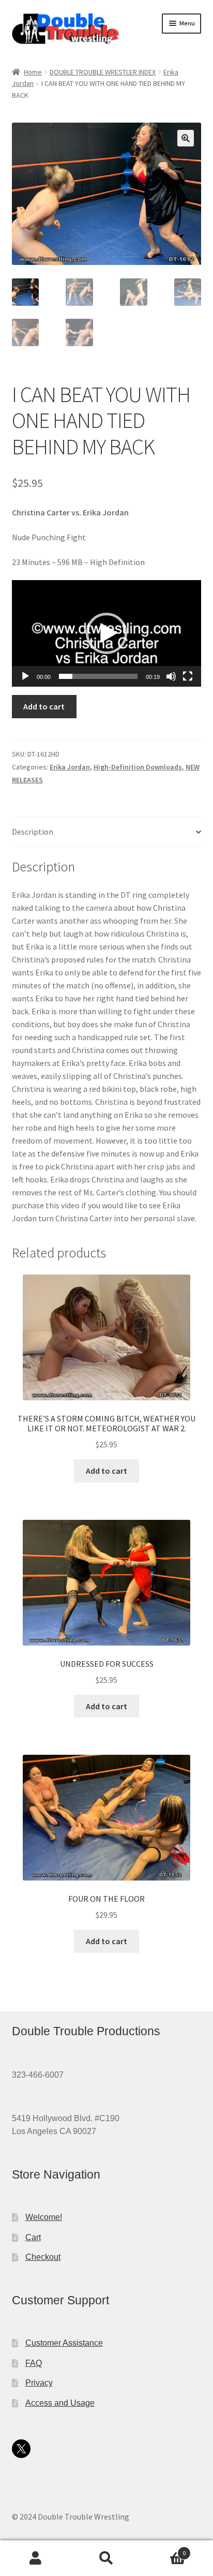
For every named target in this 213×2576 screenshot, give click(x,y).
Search (106, 2558)
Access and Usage (60, 2403)
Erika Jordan (70, 767)
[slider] (98, 676)
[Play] (25, 676)
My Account (35, 2558)
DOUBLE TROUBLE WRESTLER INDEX (103, 72)
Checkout (43, 2257)
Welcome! (44, 2217)
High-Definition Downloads (138, 767)
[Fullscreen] (188, 676)
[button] (186, 138)
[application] (107, 633)
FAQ (34, 2363)
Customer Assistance (64, 2343)
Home (33, 72)
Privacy (39, 2383)
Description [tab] (33, 832)
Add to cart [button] (106, 1471)
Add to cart (44, 706)
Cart (33, 2237)
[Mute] (171, 676)
